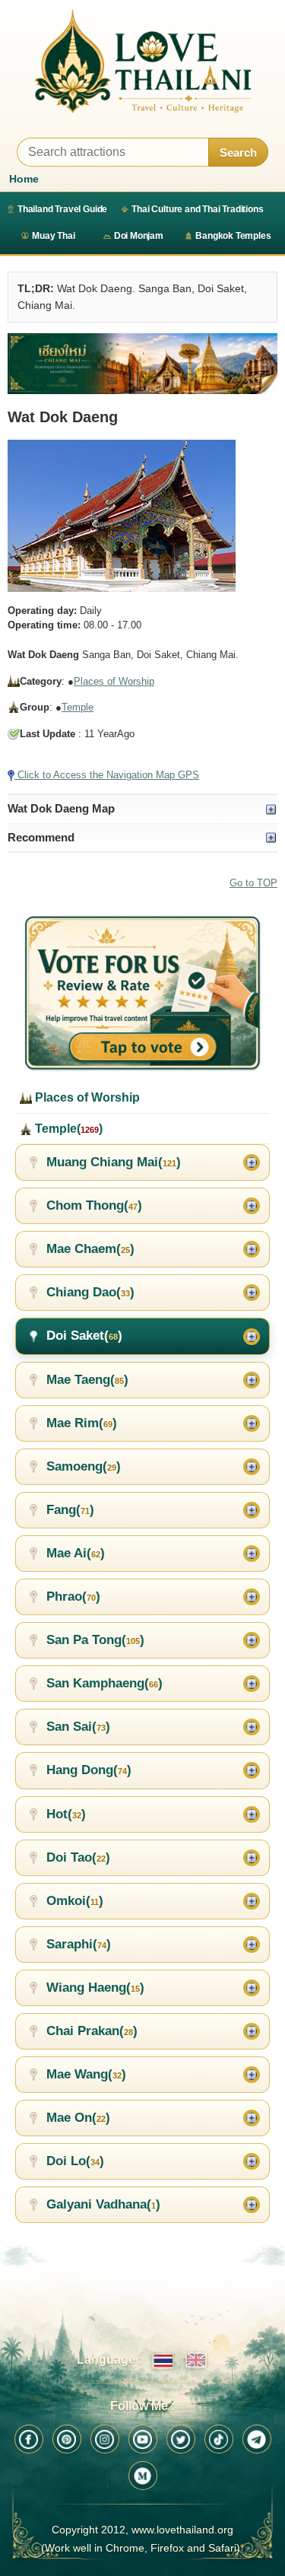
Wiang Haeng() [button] (95, 1988)
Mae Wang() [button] (86, 2074)
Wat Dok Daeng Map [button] (61, 808)
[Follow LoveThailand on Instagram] (105, 2439)
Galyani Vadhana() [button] (103, 2204)
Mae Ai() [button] (76, 1553)
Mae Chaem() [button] (90, 1249)
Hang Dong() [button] (89, 1770)
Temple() (67, 1129)
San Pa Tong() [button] (95, 1640)
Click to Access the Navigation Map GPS (107, 775)
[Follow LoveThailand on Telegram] (257, 2439)
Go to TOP (253, 883)
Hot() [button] (66, 1814)
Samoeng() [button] (84, 1466)
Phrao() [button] (73, 1596)
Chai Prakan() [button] (92, 2031)
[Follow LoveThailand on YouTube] (143, 2439)
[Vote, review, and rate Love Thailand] (142, 994)
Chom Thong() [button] (94, 1205)
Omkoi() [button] (75, 1901)
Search (238, 153)
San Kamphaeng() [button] (104, 1683)
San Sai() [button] (78, 1727)
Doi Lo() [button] (75, 2161)
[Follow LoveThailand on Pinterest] (67, 2439)
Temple (78, 707)
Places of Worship (114, 681)
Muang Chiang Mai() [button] (114, 1162)
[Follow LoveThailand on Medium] (143, 2476)
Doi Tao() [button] (78, 1857)
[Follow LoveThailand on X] (181, 2439)
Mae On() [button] (78, 2118)
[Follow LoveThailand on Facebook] (29, 2439)
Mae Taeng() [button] (87, 1380)
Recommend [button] (41, 837)
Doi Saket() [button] (84, 1336)
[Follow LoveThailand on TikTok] (219, 2439)
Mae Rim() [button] (82, 1423)
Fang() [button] (70, 1510)
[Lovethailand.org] (142, 61)
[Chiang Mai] (142, 364)
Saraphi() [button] (79, 1944)
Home (24, 179)
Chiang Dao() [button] (90, 1292)
